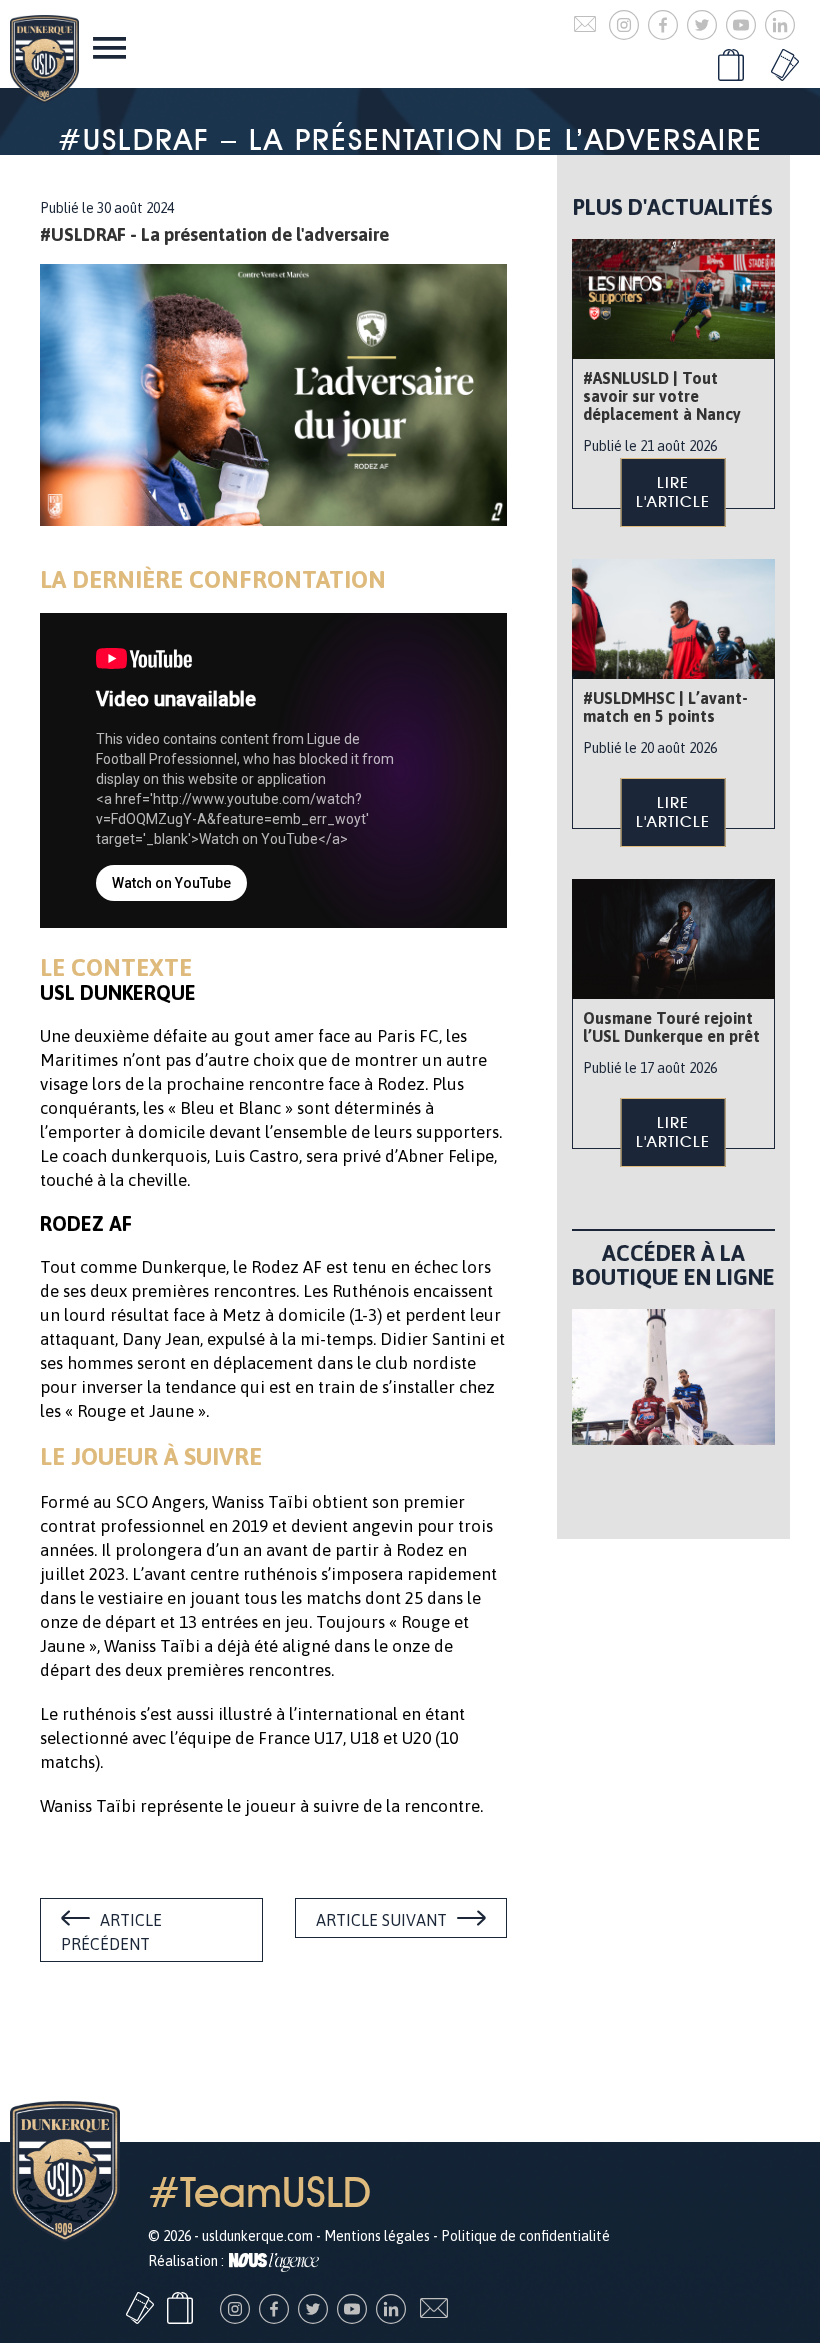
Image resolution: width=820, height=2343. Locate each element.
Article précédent (111, 1932)
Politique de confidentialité (525, 2236)
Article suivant (381, 1920)
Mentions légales (377, 2236)
